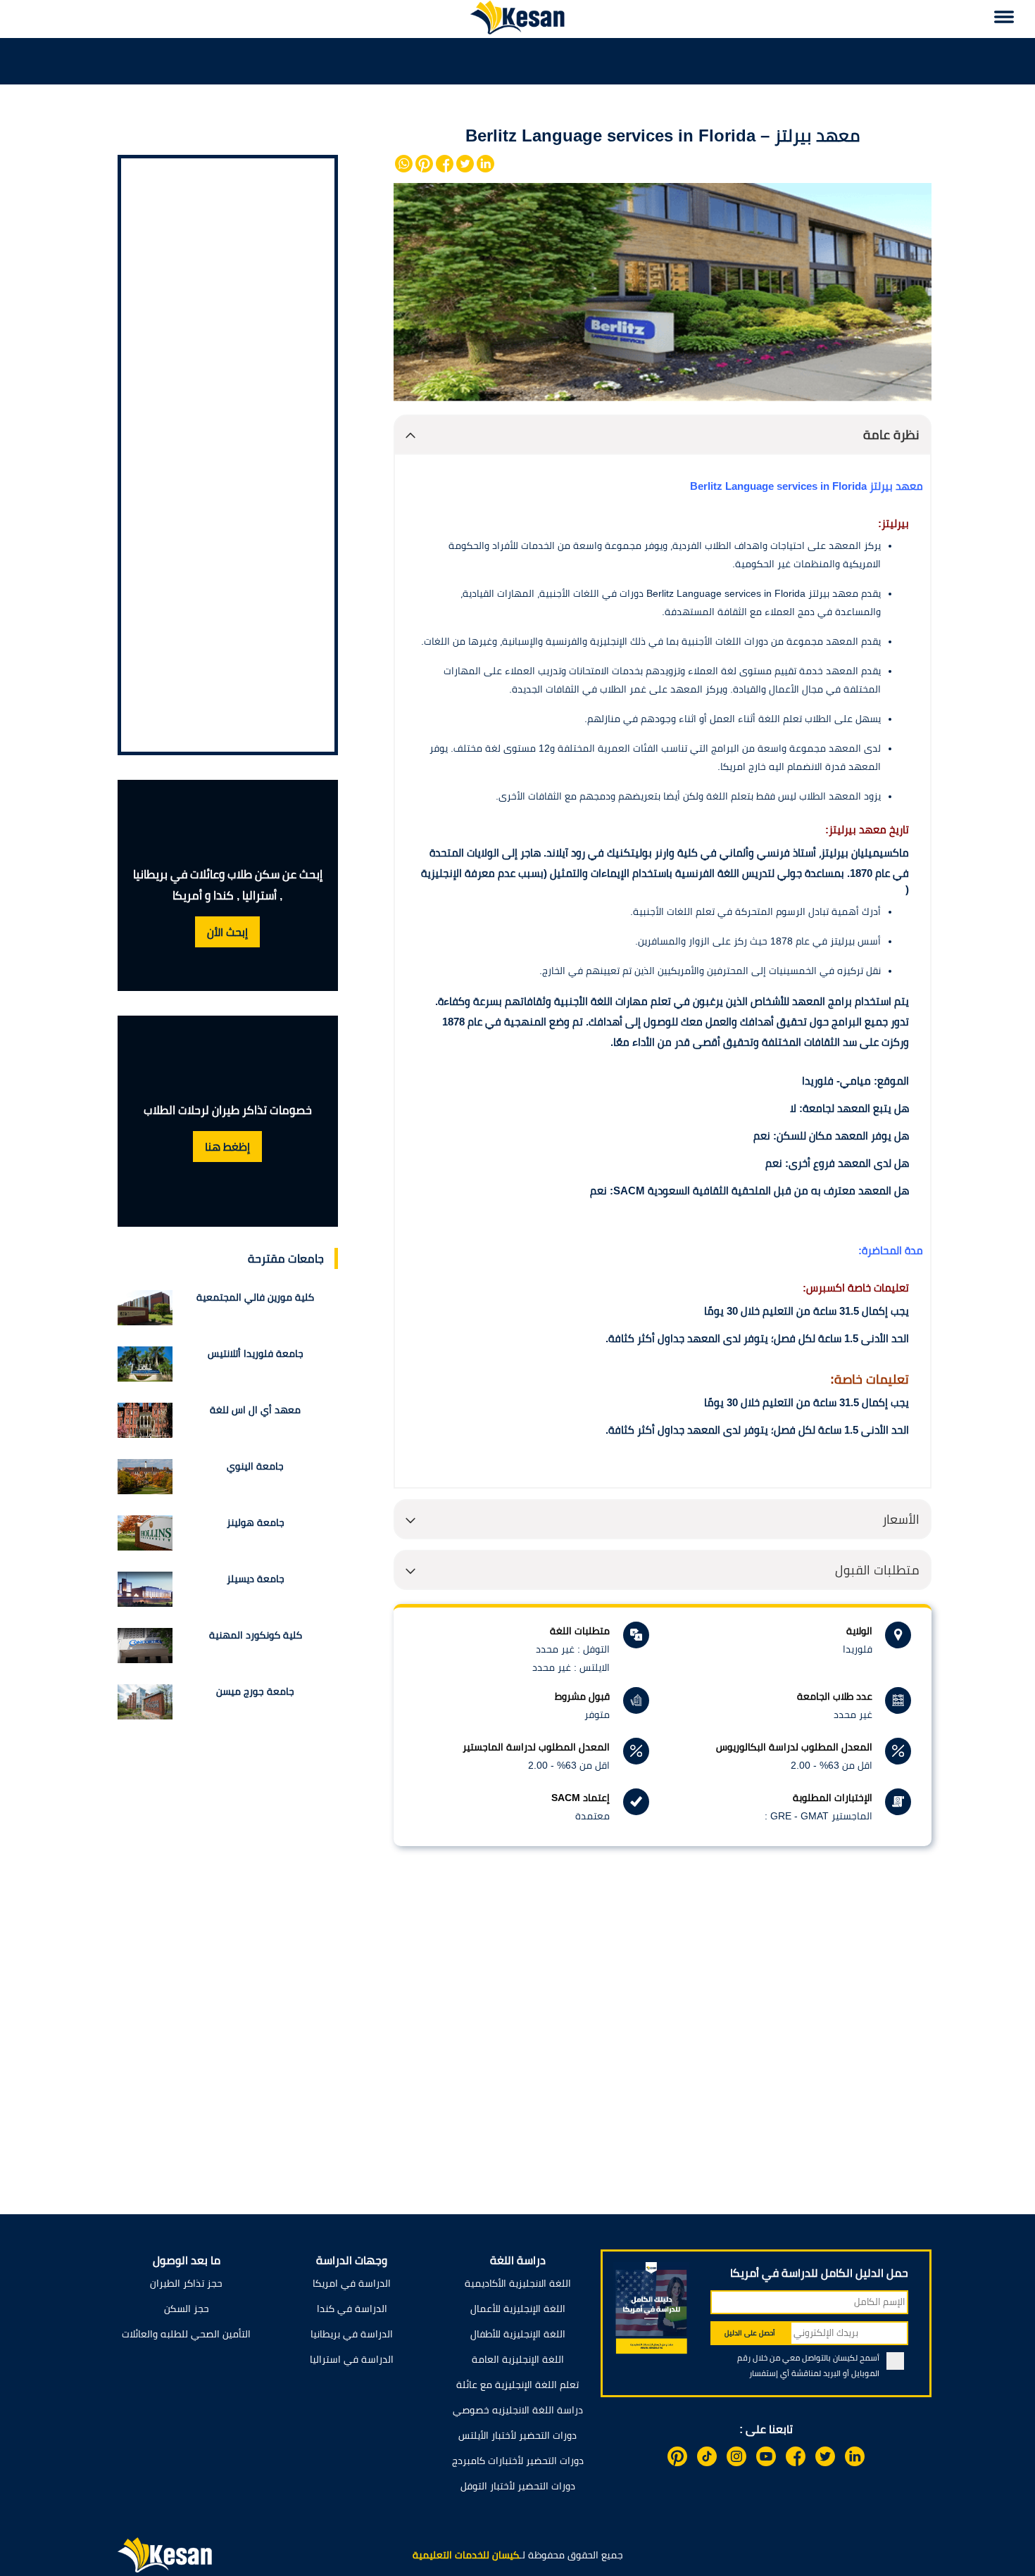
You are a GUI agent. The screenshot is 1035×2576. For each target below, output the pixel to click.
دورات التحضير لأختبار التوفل (518, 2486)
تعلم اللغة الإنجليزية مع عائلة (517, 2385)
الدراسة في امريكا (352, 2283)
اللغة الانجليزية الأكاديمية (518, 2283)
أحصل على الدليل (750, 2333)
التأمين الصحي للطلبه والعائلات (186, 2334)
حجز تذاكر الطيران (186, 2283)
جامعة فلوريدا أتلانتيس (256, 1353)
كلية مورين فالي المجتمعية (255, 1297)
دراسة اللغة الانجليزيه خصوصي (518, 2410)
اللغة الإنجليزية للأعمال (518, 2309)
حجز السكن (187, 2309)
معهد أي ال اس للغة (255, 1410)
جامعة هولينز (256, 1522)
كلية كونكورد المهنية (256, 1635)
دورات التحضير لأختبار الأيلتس (517, 2435)
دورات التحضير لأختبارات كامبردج (518, 2461)
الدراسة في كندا (352, 2309)
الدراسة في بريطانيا (352, 2334)
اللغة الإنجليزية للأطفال (518, 2334)
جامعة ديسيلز (256, 1579)
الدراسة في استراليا (352, 2359)
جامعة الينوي (255, 1466)
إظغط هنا (227, 1147)
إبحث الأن (227, 932)
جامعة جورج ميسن (255, 1691)
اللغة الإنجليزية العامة (518, 2359)
